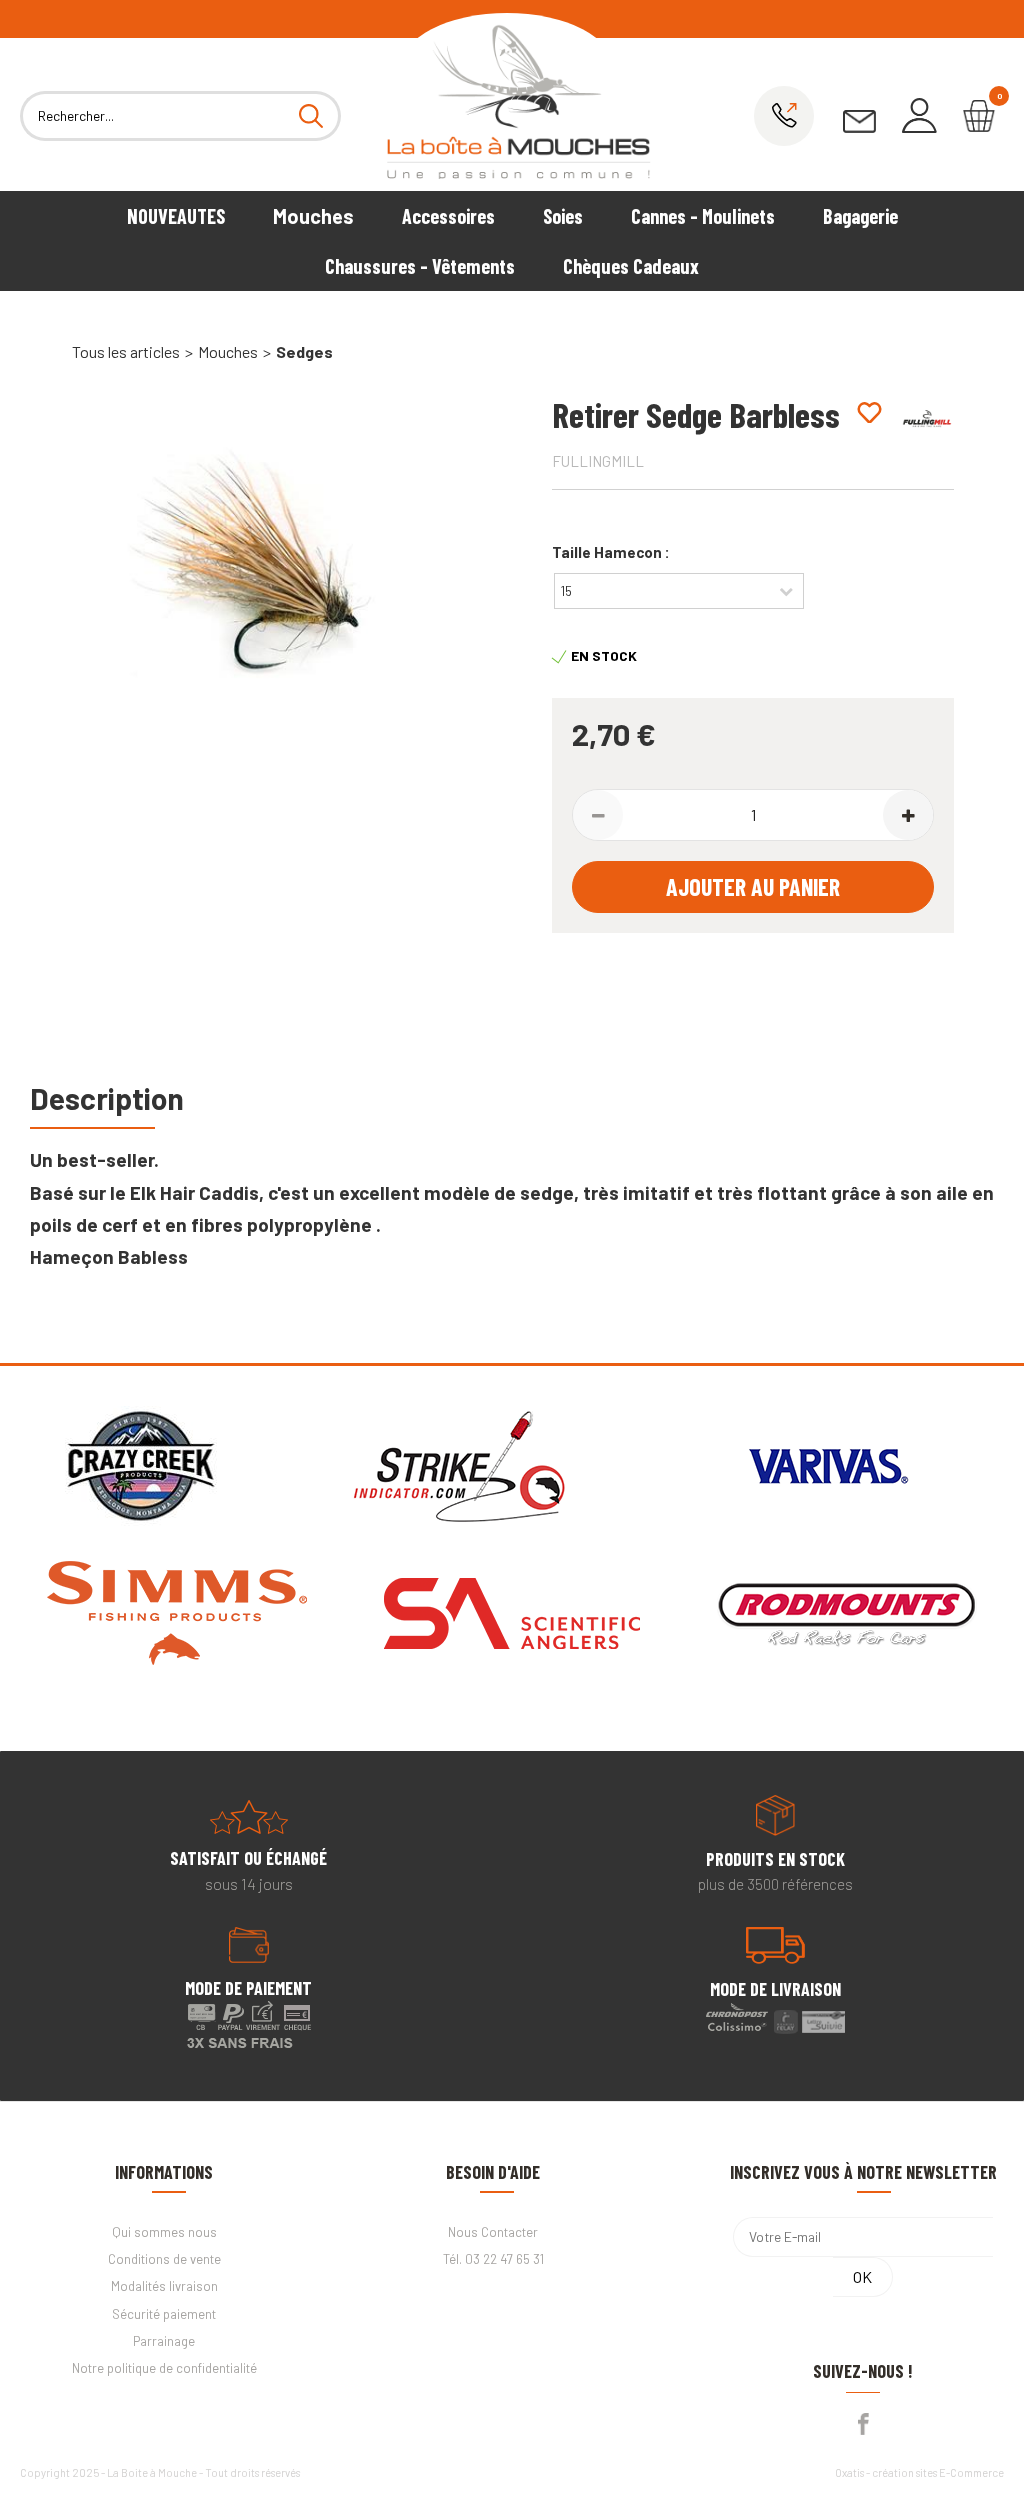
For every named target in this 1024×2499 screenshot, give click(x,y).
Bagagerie (860, 216)
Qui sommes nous (164, 2232)
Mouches (313, 216)
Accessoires (448, 216)
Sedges (304, 351)
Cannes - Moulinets (703, 216)
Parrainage (164, 2341)
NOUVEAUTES (176, 216)
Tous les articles (126, 351)
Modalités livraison (164, 2286)
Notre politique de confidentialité (164, 2368)
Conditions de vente (164, 2259)
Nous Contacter (493, 2232)
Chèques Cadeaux (631, 266)
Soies (563, 216)
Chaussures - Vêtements (420, 266)
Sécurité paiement (164, 2314)
